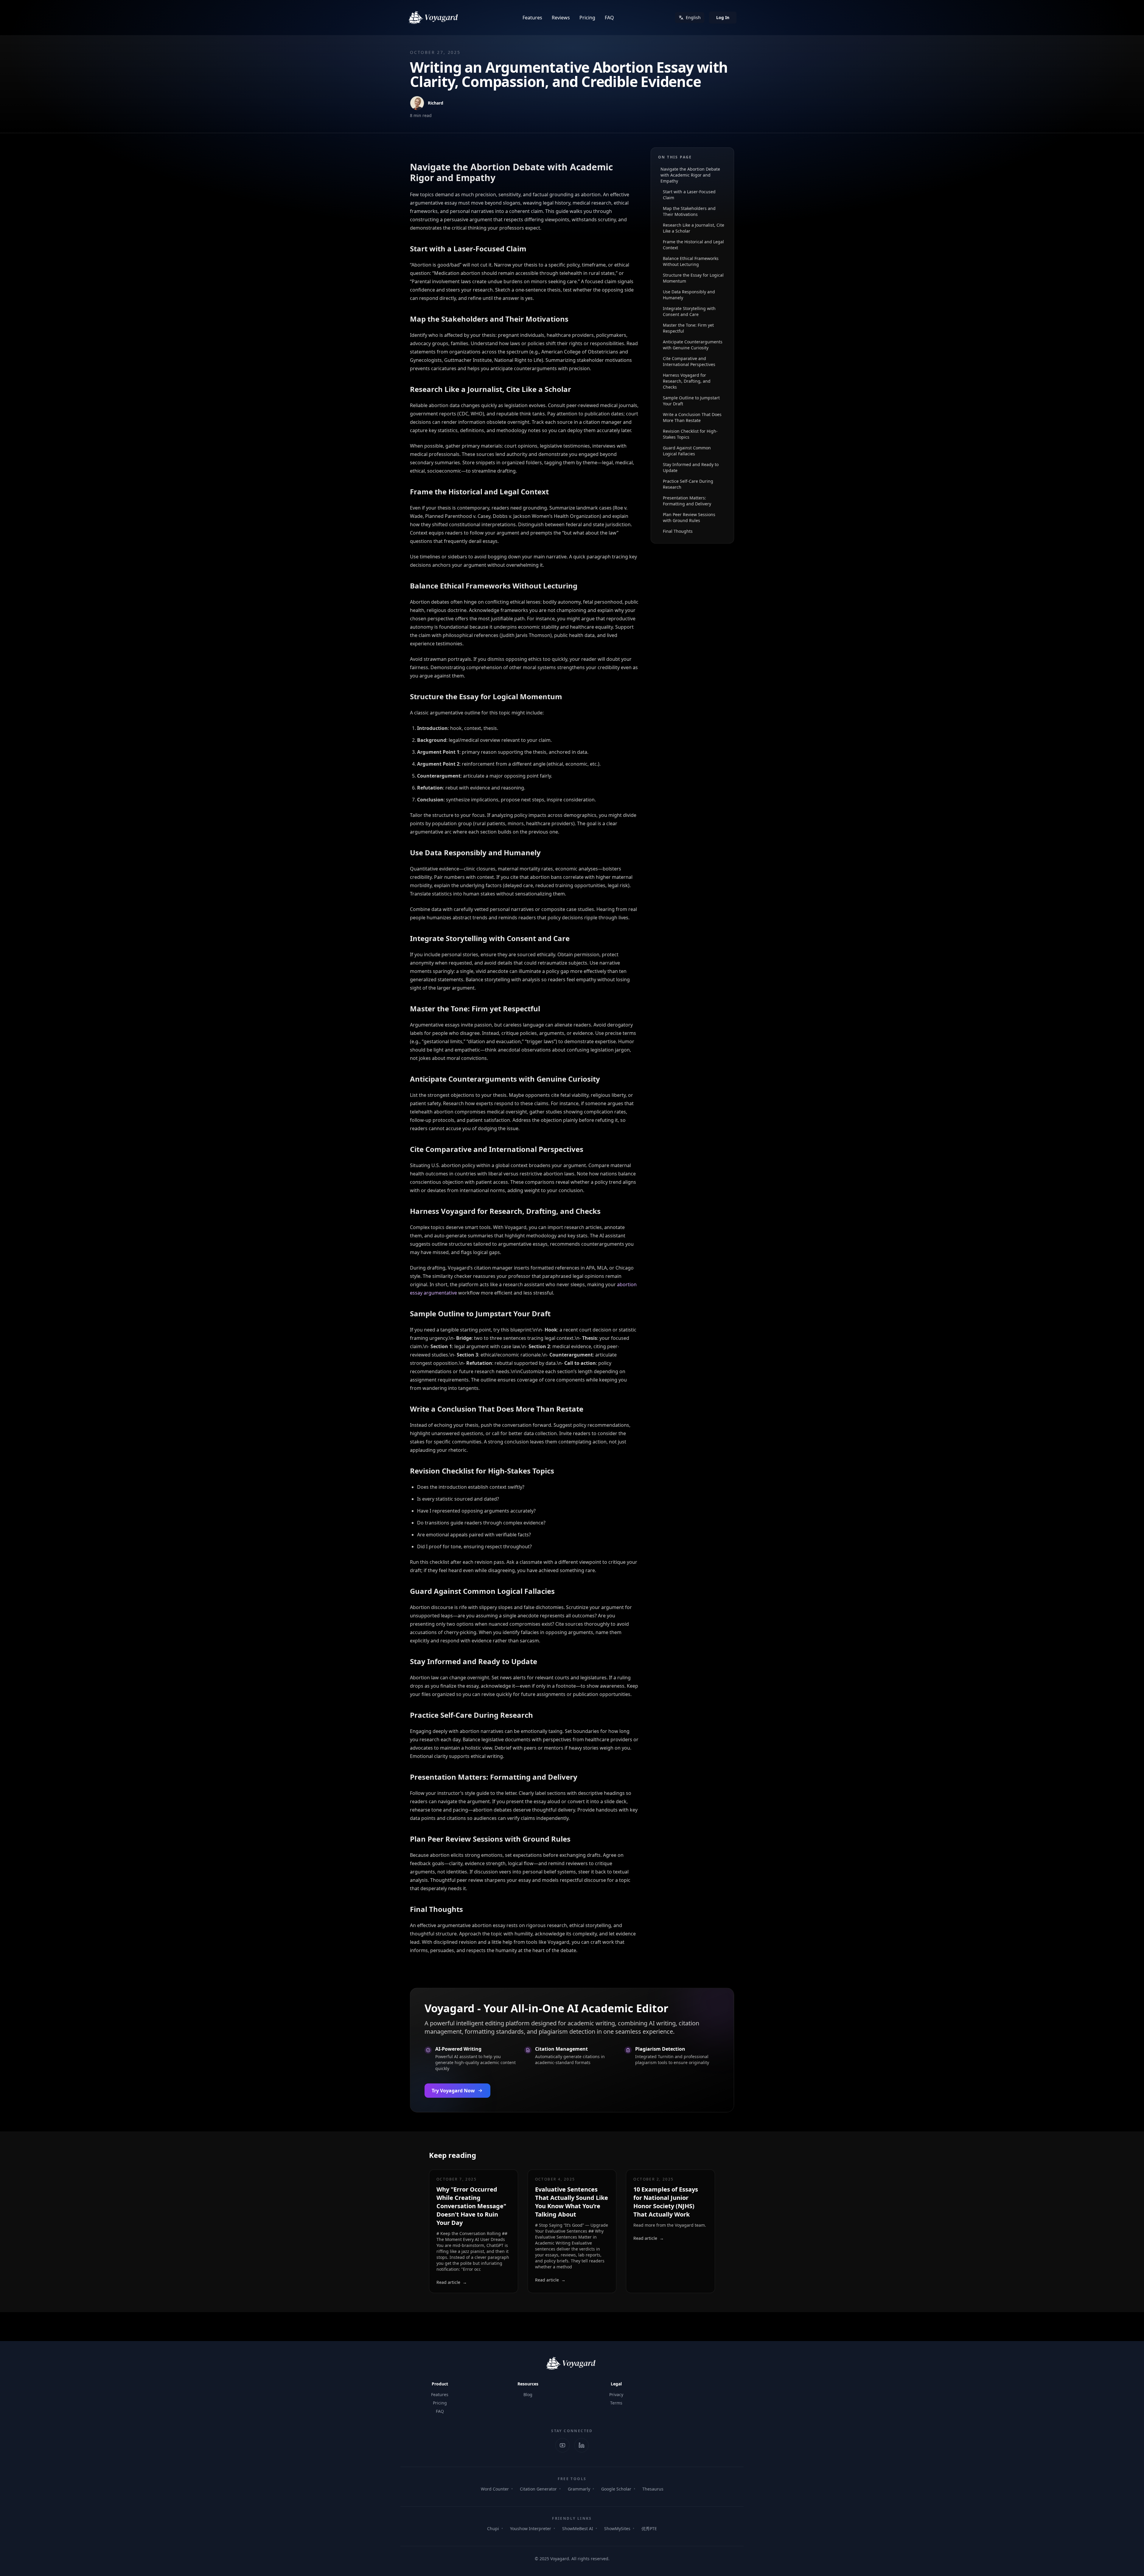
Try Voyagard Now (453, 2091)
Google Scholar (616, 2489)
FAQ (609, 18)
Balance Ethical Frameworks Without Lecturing (691, 261)
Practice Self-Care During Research (688, 484)
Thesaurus (653, 2489)
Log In (723, 17)
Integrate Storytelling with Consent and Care (689, 311)
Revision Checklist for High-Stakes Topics (690, 434)
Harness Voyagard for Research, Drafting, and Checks (687, 381)
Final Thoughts (678, 531)
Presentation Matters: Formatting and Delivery (687, 501)
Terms (616, 2403)
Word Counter (495, 2489)
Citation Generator (538, 2489)
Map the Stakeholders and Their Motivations (689, 211)
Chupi (493, 2529)
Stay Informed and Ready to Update (691, 467)
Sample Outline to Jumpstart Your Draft (691, 401)
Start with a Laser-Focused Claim (689, 195)
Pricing (587, 18)
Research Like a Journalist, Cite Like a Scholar (694, 228)
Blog (528, 2394)
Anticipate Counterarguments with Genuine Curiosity (693, 345)
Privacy (616, 2394)
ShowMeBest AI (578, 2529)
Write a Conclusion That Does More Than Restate (692, 417)
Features (532, 18)
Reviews (561, 18)
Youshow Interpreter (531, 2529)
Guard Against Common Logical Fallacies (687, 451)
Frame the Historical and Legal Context (693, 245)
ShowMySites (617, 2529)
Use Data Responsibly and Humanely (689, 295)
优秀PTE (649, 2529)
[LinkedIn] (582, 2445)
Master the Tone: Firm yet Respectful (688, 328)
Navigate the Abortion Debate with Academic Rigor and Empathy (690, 175)
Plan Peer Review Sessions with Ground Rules (689, 517)
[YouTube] (562, 2445)
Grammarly (579, 2489)
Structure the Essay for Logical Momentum (693, 278)
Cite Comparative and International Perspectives (689, 361)
